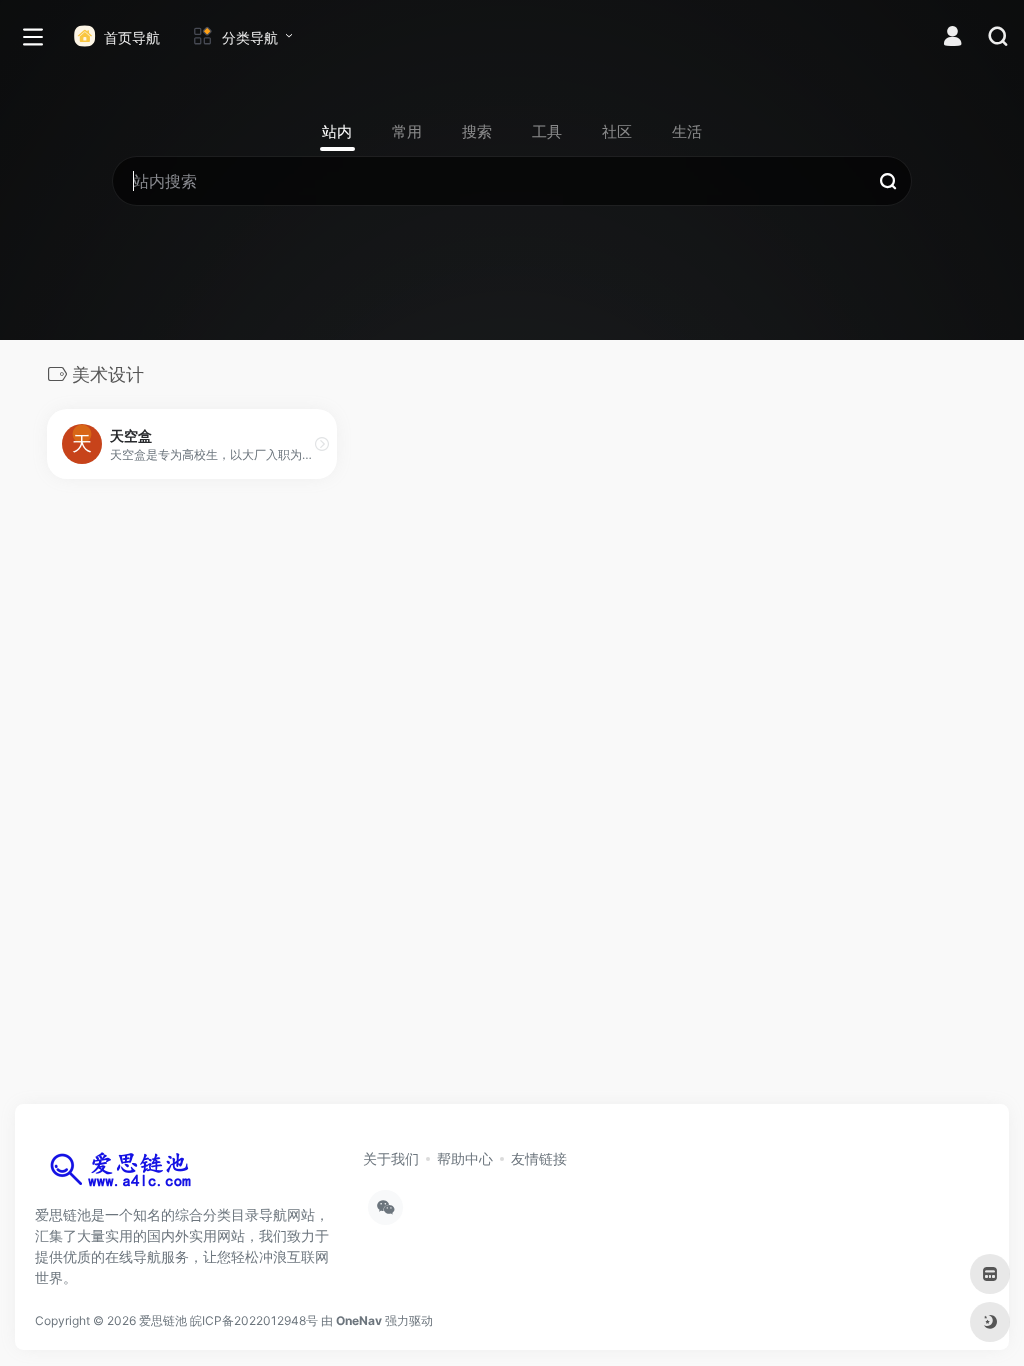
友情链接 (539, 1158)
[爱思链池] (125, 1174)
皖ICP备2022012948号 (254, 1320)
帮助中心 (465, 1158)
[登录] (952, 38)
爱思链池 (163, 1320)
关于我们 (391, 1158)
